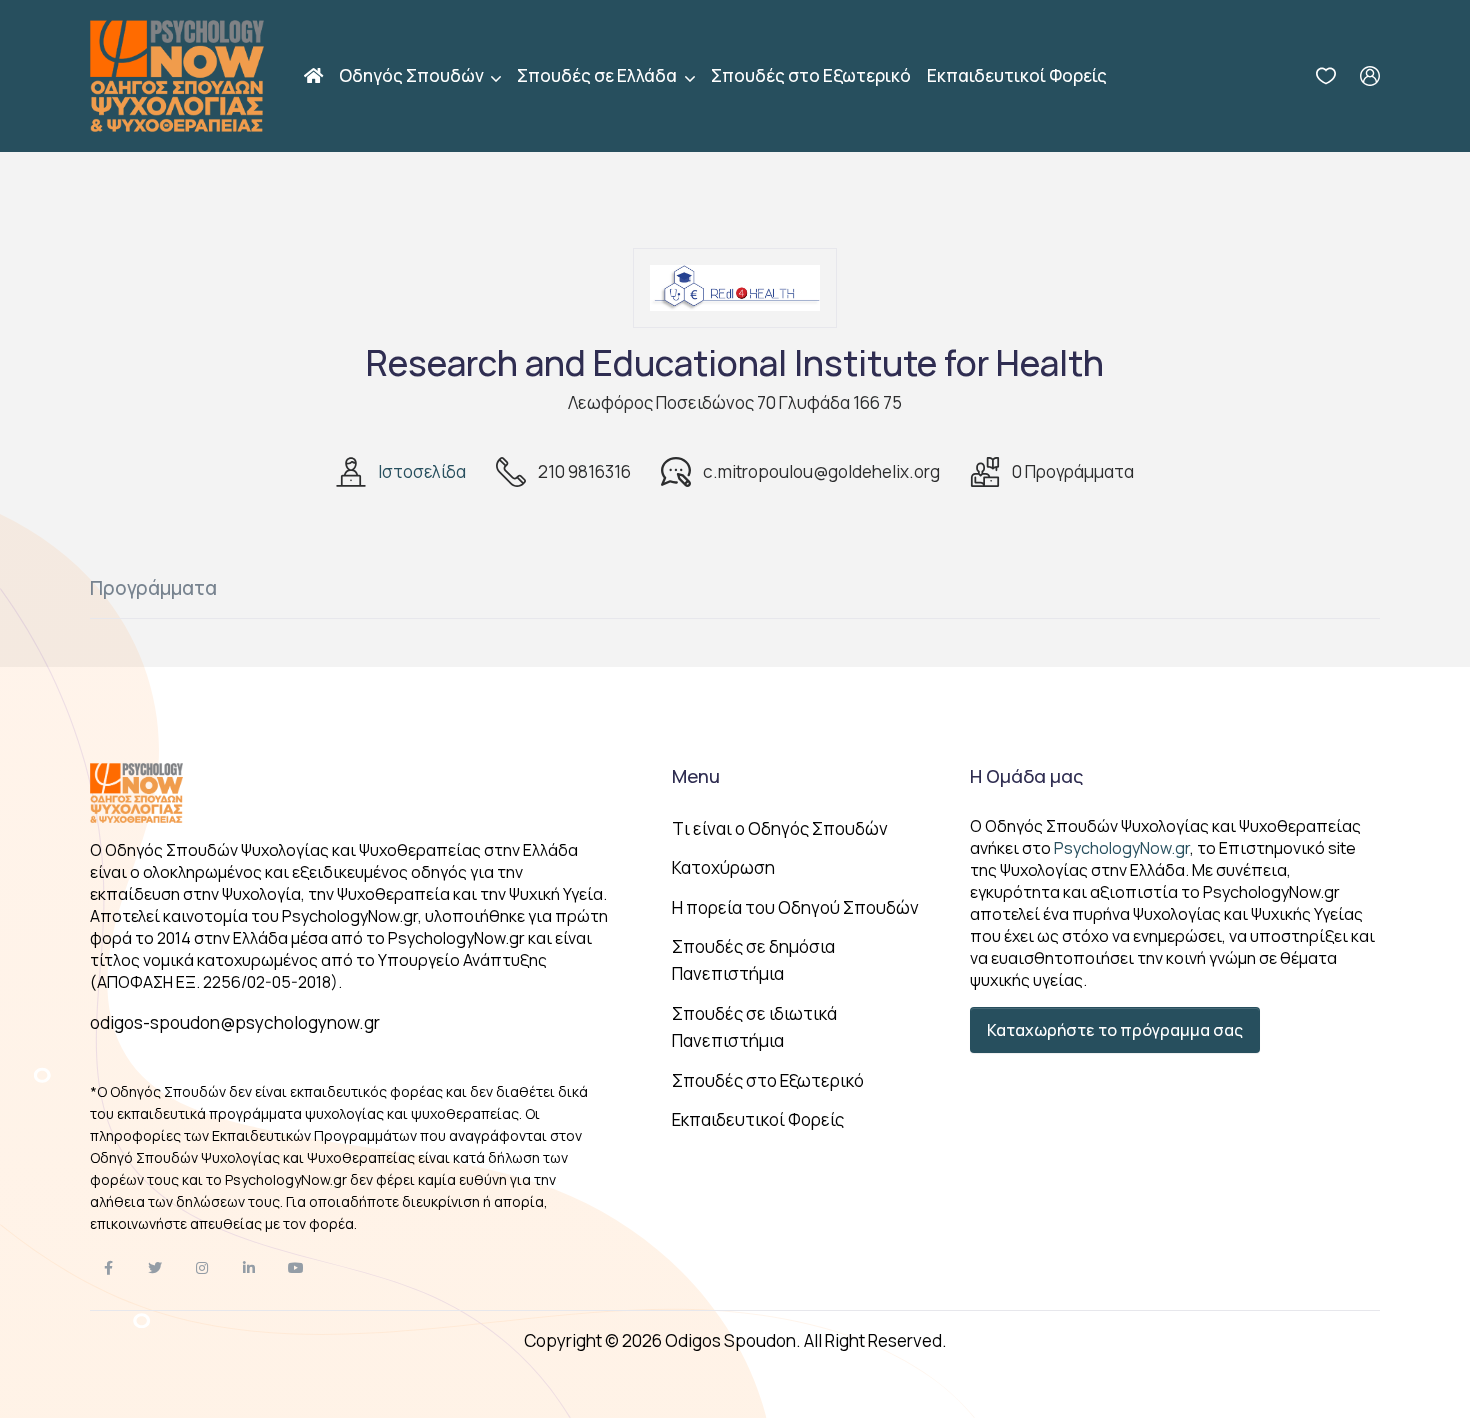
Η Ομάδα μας (1026, 776)
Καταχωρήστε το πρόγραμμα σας (1115, 1030)
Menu (696, 776)
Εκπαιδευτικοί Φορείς (1017, 75)
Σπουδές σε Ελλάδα (598, 75)
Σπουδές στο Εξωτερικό (811, 75)
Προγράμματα (153, 588)
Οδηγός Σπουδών (413, 75)
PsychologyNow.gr (1122, 848)
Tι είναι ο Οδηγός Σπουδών (780, 828)
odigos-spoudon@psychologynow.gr (235, 1022)
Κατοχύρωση (723, 867)
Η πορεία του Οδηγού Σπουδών (795, 907)
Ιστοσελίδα (422, 471)
